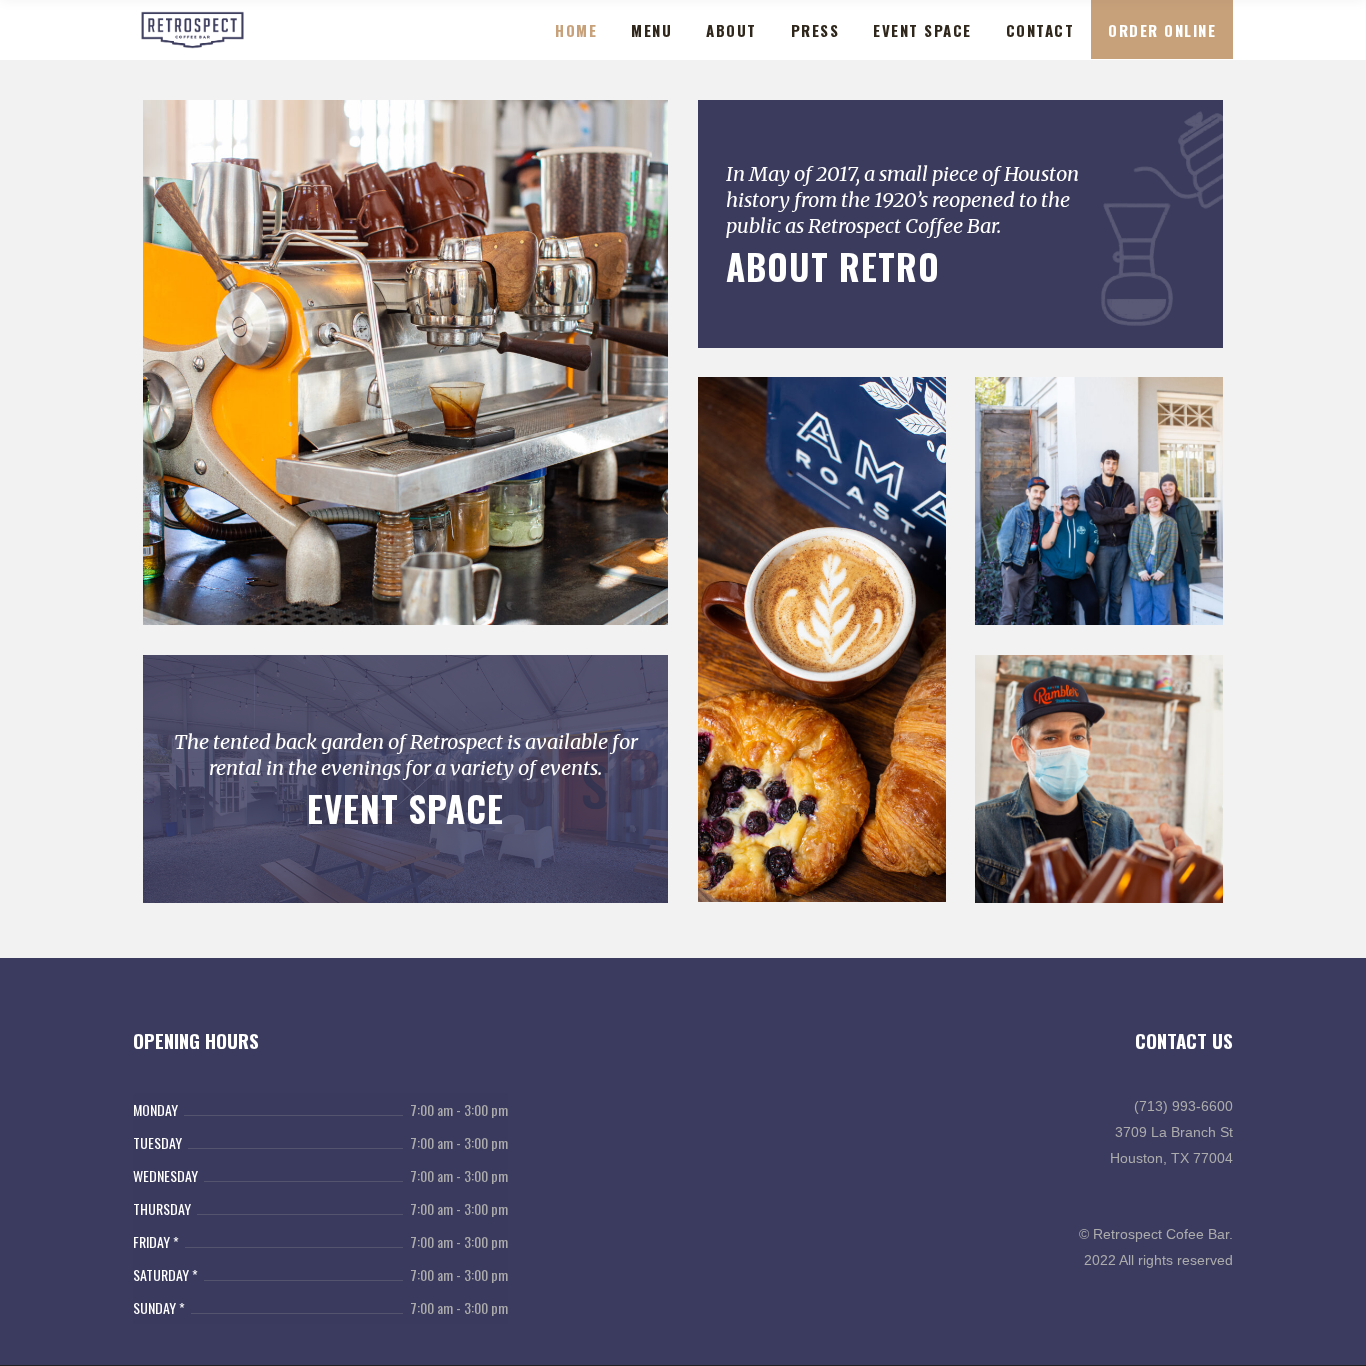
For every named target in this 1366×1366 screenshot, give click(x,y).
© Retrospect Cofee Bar (1154, 1234)
